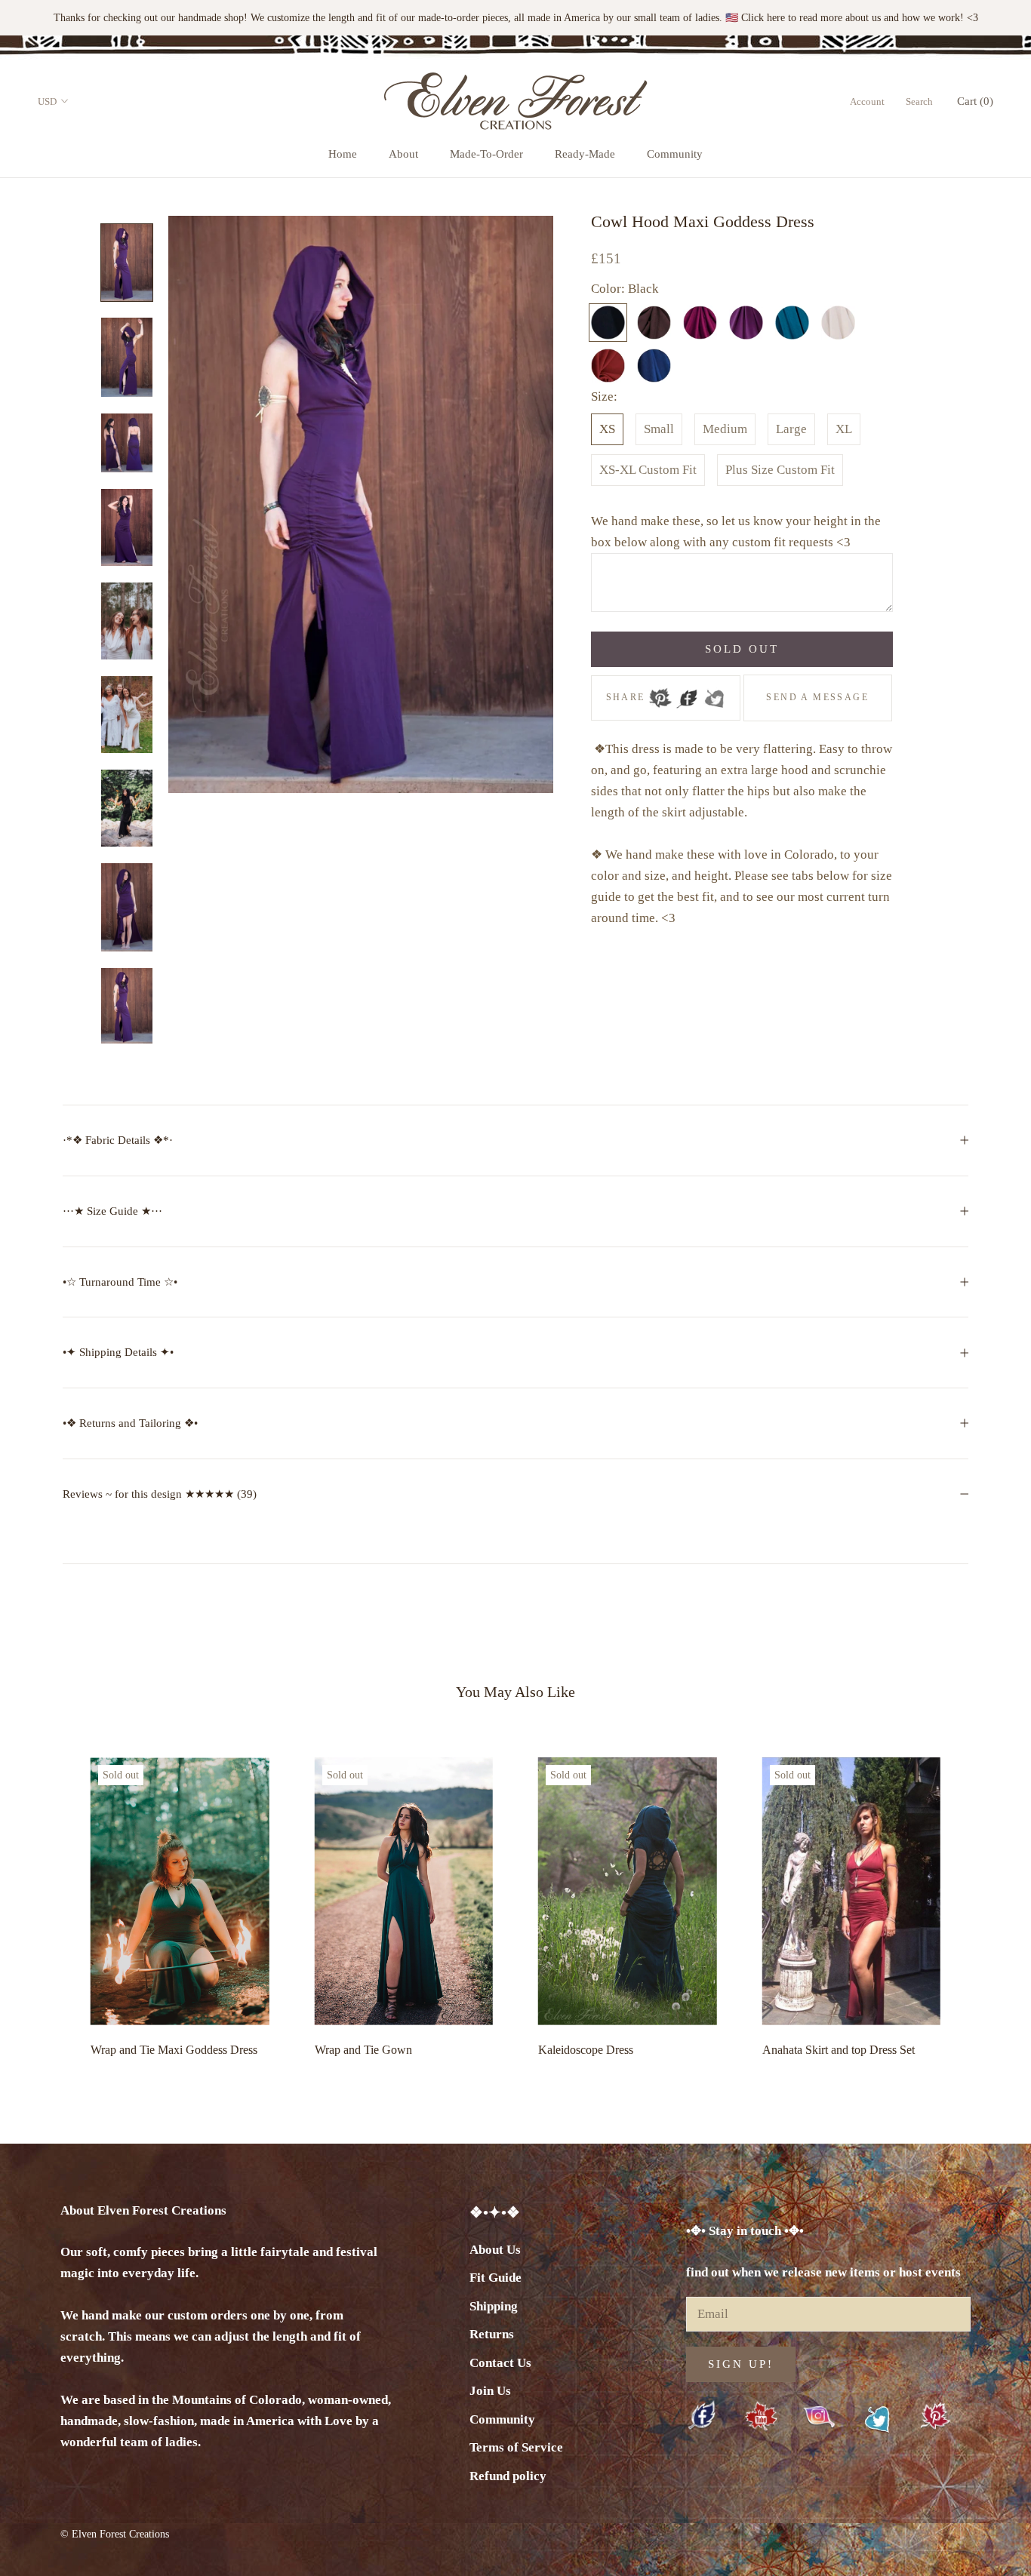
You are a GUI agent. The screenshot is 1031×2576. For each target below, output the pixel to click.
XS (607, 429)
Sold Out (742, 649)
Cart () (975, 101)
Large (791, 429)
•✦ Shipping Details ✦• (118, 1352)
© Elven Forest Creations (115, 2534)
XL (844, 429)
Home (343, 154)
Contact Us (500, 2363)
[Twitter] (714, 693)
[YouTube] (761, 2417)
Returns (492, 2334)
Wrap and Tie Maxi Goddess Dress (174, 2050)
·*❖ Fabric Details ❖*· (118, 1140)
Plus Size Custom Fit (780, 470)
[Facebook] (687, 693)
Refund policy (508, 2476)
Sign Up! (741, 2364)
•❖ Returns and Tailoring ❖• (130, 1423)
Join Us (490, 2391)
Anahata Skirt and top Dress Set (839, 2050)
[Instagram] (819, 2416)
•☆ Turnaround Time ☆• (120, 1282)
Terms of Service (516, 2447)
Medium (725, 429)
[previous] (47, 1903)
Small (659, 429)
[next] (984, 1903)
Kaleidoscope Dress (586, 2050)
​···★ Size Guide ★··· (112, 1211)
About (403, 154)
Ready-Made (585, 154)
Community (675, 154)
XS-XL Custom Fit (648, 470)
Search (919, 101)
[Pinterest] (660, 693)
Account (867, 101)
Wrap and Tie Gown (363, 2050)
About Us (495, 2250)
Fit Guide (495, 2278)
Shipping (494, 2306)
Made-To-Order (486, 154)
